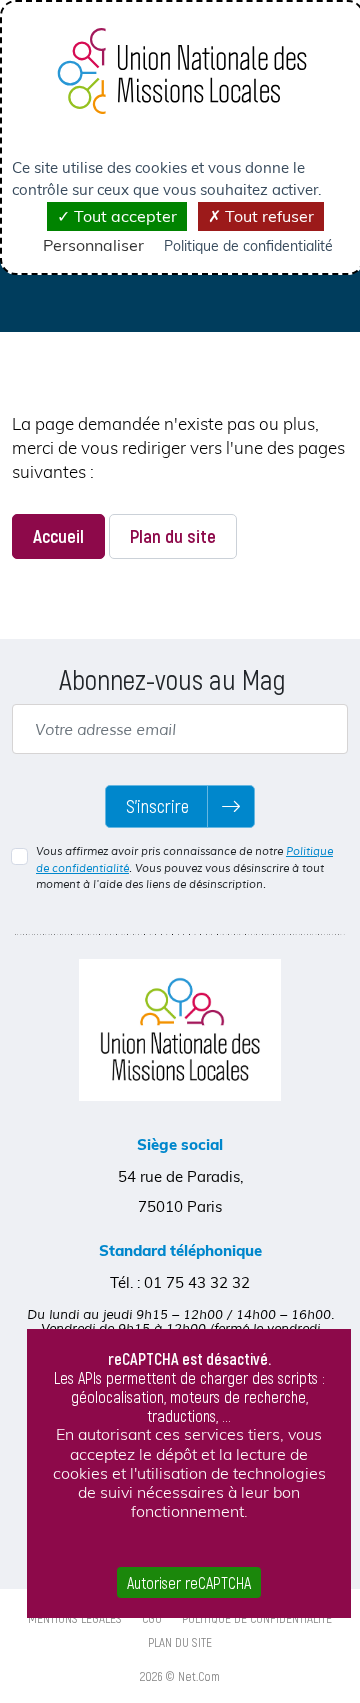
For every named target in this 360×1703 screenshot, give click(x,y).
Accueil (58, 535)
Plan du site (173, 535)
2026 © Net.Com (180, 1676)
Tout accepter (123, 216)
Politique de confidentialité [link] (248, 246)
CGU (152, 1618)
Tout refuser (267, 216)
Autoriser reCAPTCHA (189, 1582)
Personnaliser (93, 245)
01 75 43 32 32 (197, 1282)
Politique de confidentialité (257, 1618)
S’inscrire (157, 806)
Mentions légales (75, 1618)
